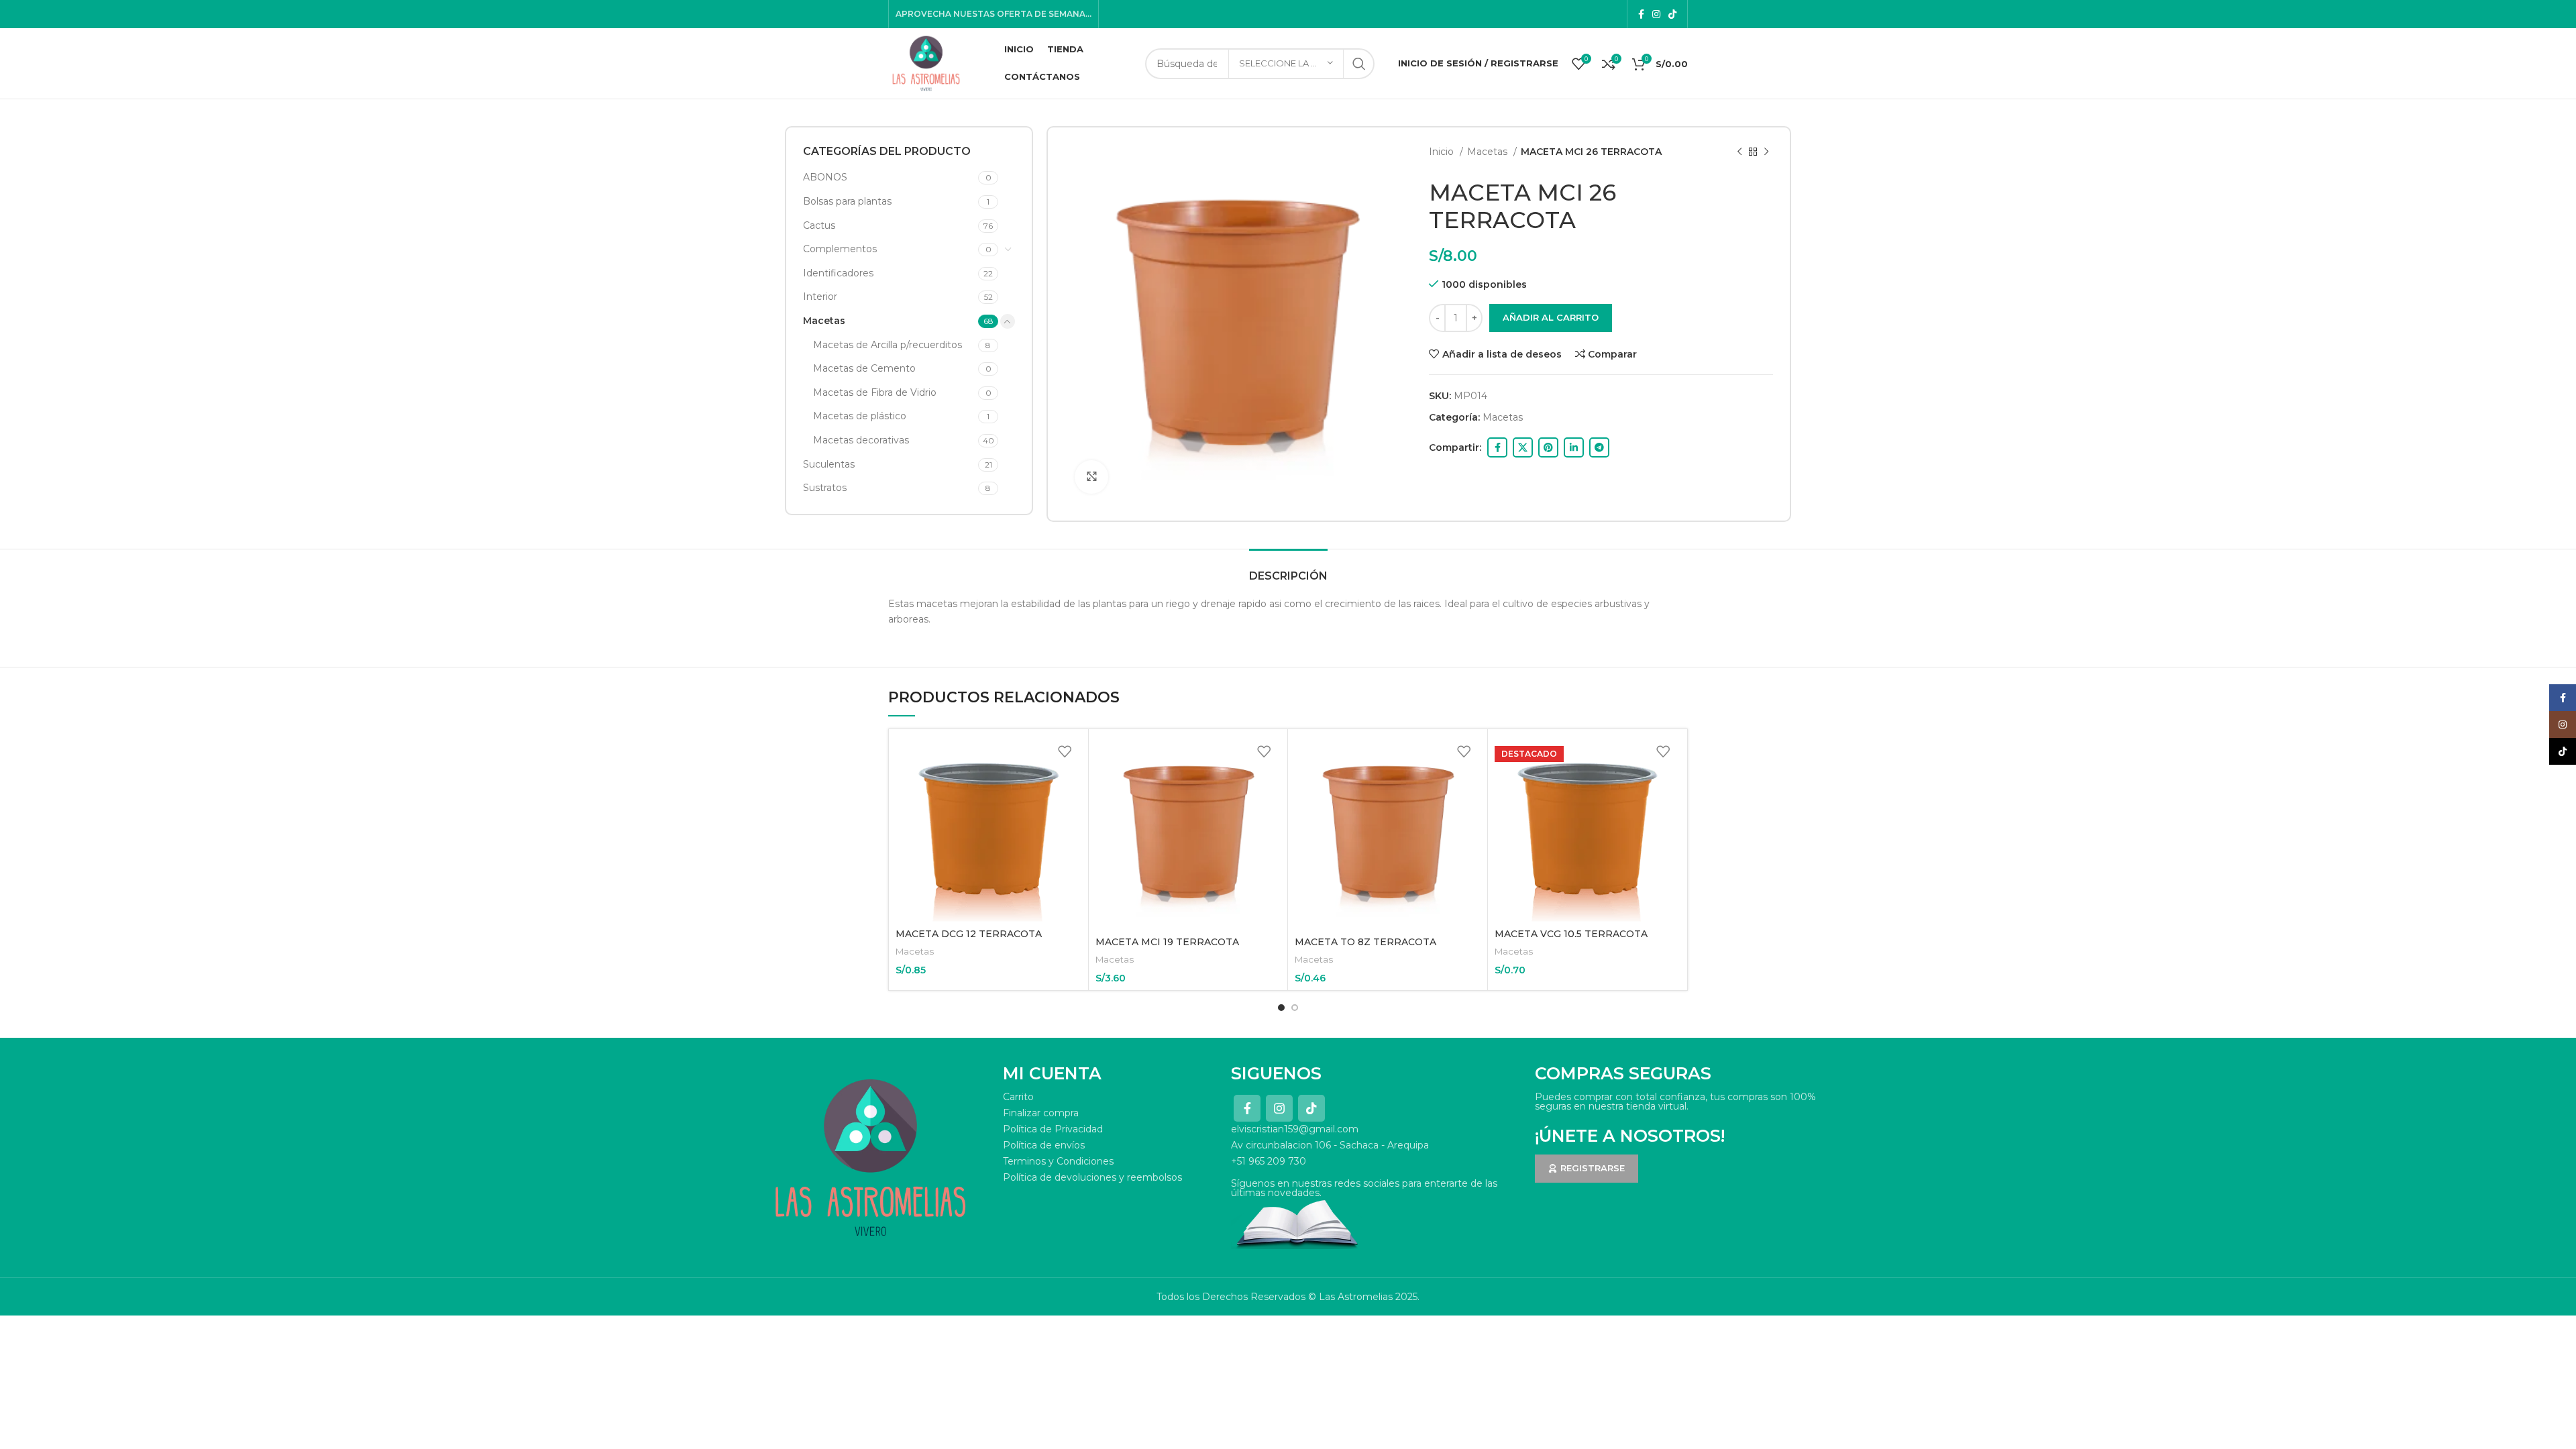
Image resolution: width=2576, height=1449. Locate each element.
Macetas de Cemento (864, 368)
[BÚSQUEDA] (1359, 64)
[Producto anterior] (1739, 152)
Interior (820, 297)
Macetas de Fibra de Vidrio (875, 392)
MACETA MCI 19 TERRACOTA (1167, 942)
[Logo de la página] (926, 62)
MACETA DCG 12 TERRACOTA (969, 934)
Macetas (824, 321)
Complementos (840, 249)
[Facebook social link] (1641, 14)
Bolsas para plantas (847, 201)
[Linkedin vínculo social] (1574, 447)
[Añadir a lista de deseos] (1065, 751)
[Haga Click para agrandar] (1091, 477)
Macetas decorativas (861, 440)
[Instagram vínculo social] (1656, 14)
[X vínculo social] (1523, 447)
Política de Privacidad (1053, 1129)
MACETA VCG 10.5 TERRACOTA (1571, 934)
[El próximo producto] (1766, 152)
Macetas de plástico (860, 416)
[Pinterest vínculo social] (1548, 447)
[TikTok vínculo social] (1672, 14)
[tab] (1288, 569)
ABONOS (825, 177)
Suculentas (829, 464)
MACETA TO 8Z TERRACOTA (1365, 942)
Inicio (1443, 152)
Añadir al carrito (1551, 317)
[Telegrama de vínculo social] (1599, 447)
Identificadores (838, 273)
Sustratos (825, 488)
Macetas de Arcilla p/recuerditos (888, 345)
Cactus (819, 225)
